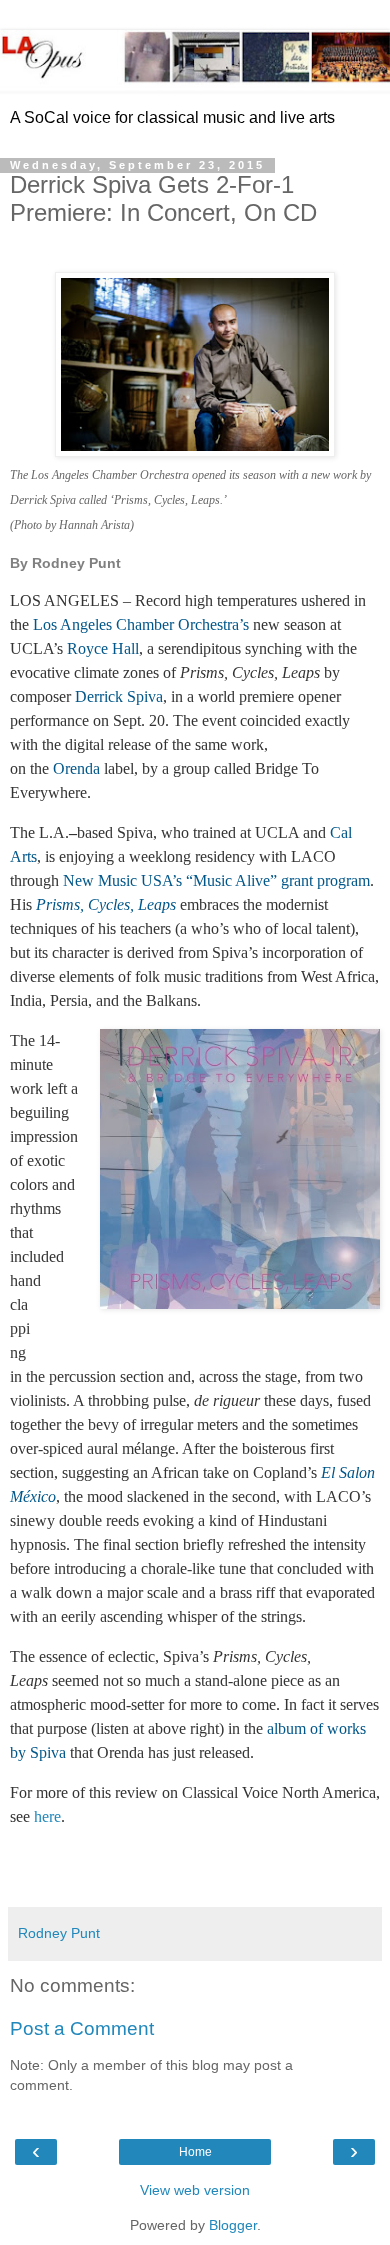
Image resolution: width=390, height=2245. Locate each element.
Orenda (76, 768)
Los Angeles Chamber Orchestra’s (141, 624)
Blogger (233, 2225)
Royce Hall (103, 648)
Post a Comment (82, 2028)
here (47, 1816)
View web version (195, 2190)
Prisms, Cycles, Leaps (106, 904)
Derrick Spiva (119, 696)
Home (195, 2152)
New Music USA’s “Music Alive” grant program (216, 880)
